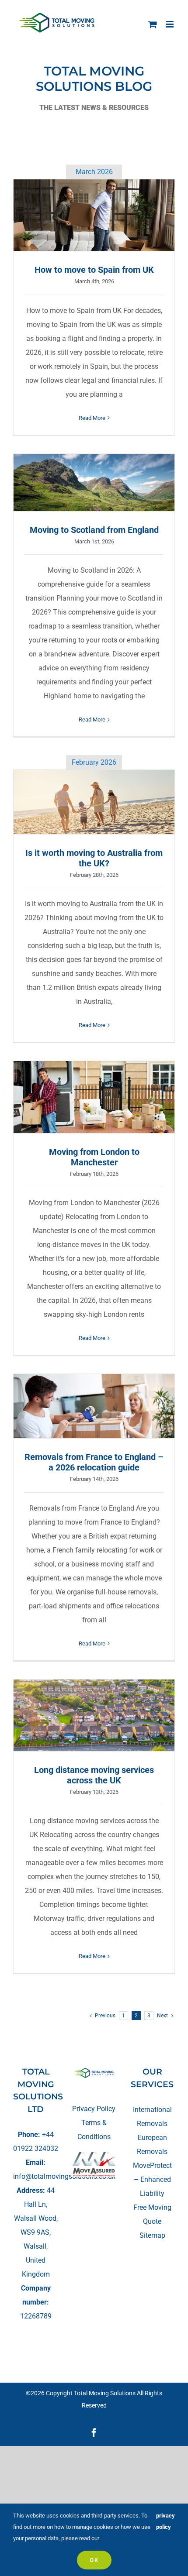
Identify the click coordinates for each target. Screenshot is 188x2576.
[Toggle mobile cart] (153, 24)
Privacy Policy (94, 2109)
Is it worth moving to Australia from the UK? (94, 802)
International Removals (152, 2117)
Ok (94, 2560)
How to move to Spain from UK (94, 215)
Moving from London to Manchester (94, 1097)
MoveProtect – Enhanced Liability (152, 2179)
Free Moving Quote (152, 2214)
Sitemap (152, 2235)
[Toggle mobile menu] (170, 24)
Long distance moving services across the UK (94, 1715)
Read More (92, 418)
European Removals (152, 2145)
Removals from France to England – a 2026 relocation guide (94, 1406)
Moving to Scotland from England (94, 482)
